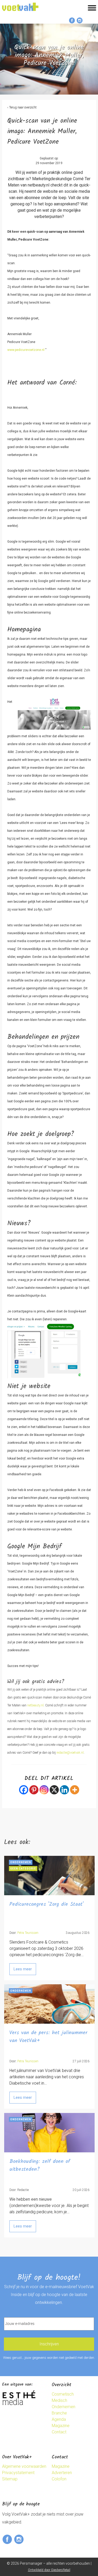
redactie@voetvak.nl (70, 1753)
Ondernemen (64, 2407)
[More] (75, 1790)
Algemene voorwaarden (24, 2466)
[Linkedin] (64, 1790)
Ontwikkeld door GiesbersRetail (49, 2570)
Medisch (59, 2400)
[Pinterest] (34, 1790)
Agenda (59, 2419)
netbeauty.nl (35, 1705)
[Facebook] (24, 1790)
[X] (54, 1790)
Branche (59, 2413)
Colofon (59, 2479)
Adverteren (62, 2473)
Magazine (61, 2426)
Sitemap (10, 2479)
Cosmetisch (63, 2394)
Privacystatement (18, 2473)
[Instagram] (44, 1790)
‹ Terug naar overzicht (22, 107)
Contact (59, 2432)
